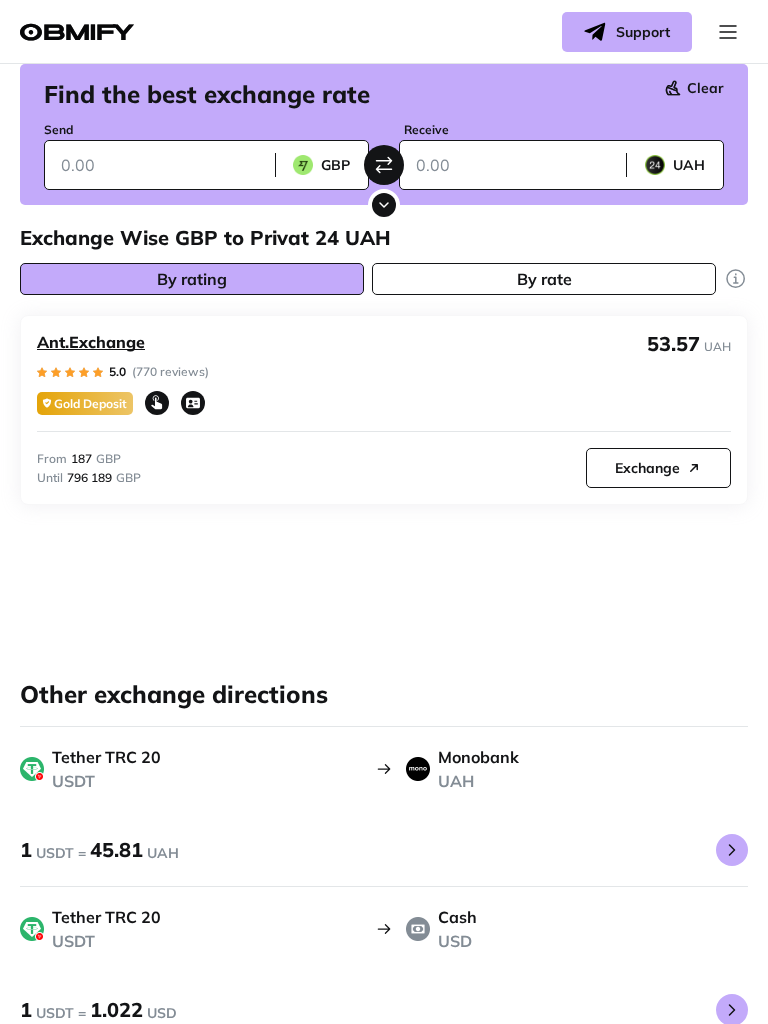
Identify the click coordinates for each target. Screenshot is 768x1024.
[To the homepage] (77, 32)
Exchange (647, 468)
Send (58, 129)
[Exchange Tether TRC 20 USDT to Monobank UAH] (732, 850)
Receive (426, 129)
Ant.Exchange (91, 342)
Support (643, 32)
